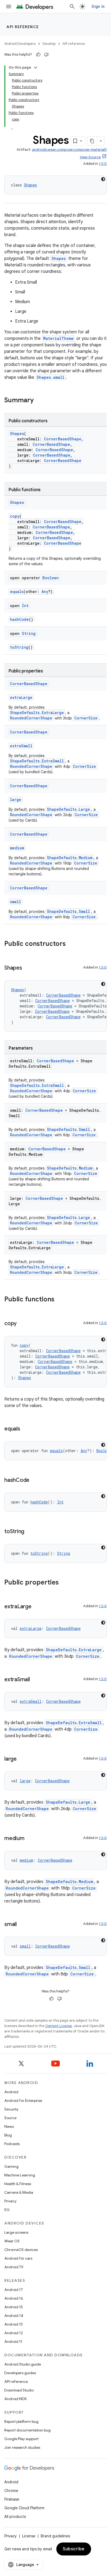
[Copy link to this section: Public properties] (64, 1583)
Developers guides (20, 2373)
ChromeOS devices (21, 2250)
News (9, 2126)
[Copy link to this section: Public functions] (60, 1300)
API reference (23, 27)
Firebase (12, 2499)
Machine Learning (20, 2175)
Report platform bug (21, 2421)
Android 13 (13, 2324)
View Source (90, 157)
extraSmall (21, 746)
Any (45, 592)
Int (25, 606)
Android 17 (14, 2290)
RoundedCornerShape (31, 718)
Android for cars (18, 2258)
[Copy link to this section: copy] (22, 1324)
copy (15, 516)
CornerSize (86, 718)
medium (17, 848)
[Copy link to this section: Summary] (39, 401)
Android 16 (14, 2298)
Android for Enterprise (23, 2101)
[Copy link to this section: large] (22, 1759)
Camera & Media (19, 2192)
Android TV (14, 2267)
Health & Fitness (18, 2184)
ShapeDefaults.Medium (70, 858)
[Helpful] (38, 55)
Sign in (98, 6)
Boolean (51, 578)
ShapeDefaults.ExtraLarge (37, 713)
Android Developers (20, 44)
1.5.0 (103, 164)
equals (17, 592)
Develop (49, 44)
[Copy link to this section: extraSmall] (35, 1680)
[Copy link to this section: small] (22, 1925)
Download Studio (19, 2390)
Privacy (10, 2201)
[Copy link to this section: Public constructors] (71, 944)
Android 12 (14, 2333)
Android (11, 2092)
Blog (8, 2135)
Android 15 (14, 2307)
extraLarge (21, 697)
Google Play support (21, 2439)
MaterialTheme (58, 338)
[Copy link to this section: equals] (26, 1429)
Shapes (30, 185)
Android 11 (13, 2341)
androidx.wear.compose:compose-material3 (69, 150)
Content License (59, 2026)
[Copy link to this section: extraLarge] (37, 1607)
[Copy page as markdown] (92, 141)
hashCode (19, 619)
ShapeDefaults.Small (68, 911)
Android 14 (14, 2316)
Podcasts (12, 2144)
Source (10, 2118)
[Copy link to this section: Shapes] (27, 968)
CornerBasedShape (63, 439)
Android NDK (15, 2399)
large (16, 800)
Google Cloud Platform (24, 2508)
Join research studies (22, 2447)
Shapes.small (51, 377)
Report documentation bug (27, 2430)
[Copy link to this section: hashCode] (35, 1480)
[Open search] (72, 6)
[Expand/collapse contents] (36, 68)
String (29, 633)
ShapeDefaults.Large (68, 809)
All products (15, 2517)
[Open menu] (9, 6)
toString (19, 647)
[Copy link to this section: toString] (30, 1532)
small (15, 902)
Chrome (11, 2491)
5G (7, 2210)
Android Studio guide (23, 2364)
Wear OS (12, 2241)
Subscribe (74, 2549)
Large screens (16, 2232)
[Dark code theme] (103, 179)
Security (11, 2109)
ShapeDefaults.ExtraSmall (37, 761)
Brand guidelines (55, 2536)
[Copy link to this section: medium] (30, 1839)
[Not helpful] (46, 55)
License (29, 2536)
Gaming (11, 2166)
